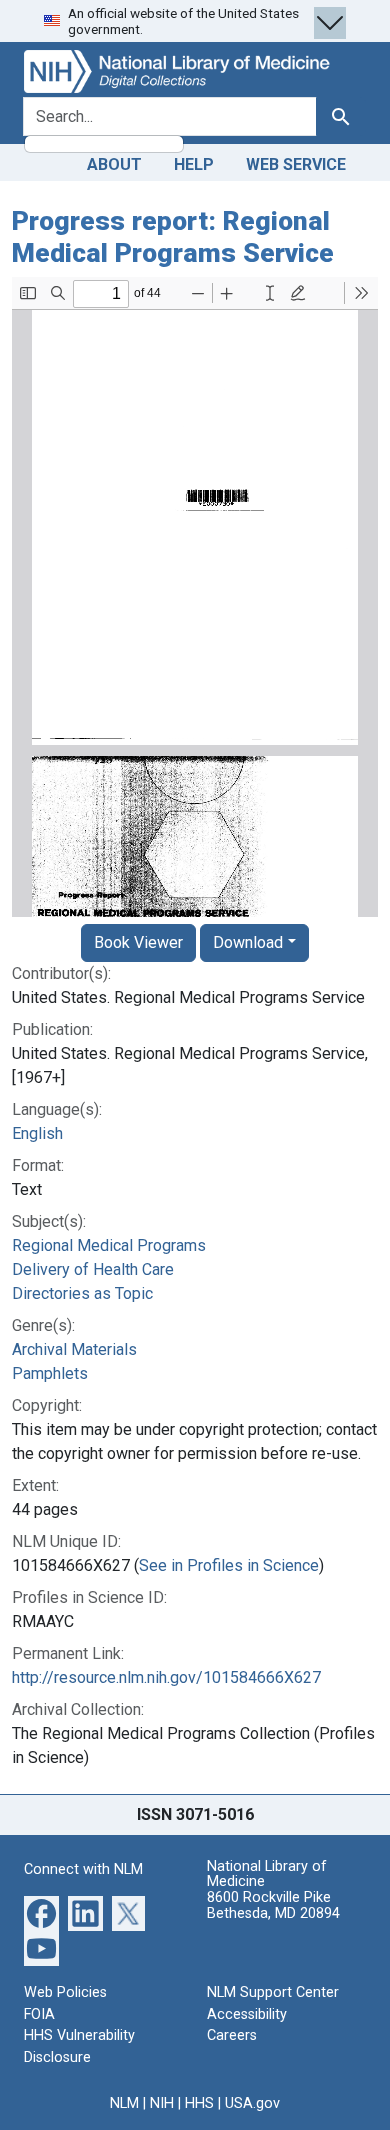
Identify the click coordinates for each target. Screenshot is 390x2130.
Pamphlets (50, 1373)
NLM (124, 2103)
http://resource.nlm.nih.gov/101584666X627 (166, 1677)
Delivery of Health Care (93, 1269)
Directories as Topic (82, 1293)
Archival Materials (74, 1349)
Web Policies (65, 1992)
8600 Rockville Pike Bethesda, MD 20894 (273, 1905)
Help (194, 164)
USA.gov (252, 2103)
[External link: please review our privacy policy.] (41, 1912)
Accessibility (247, 2014)
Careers (232, 2035)
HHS (199, 2103)
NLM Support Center (273, 1992)
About (114, 164)
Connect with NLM (83, 1869)
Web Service (296, 164)
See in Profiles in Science (229, 1565)
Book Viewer (138, 942)
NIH (162, 2103)
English (37, 1133)
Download (248, 942)
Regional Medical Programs (109, 1245)
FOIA (39, 2014)
